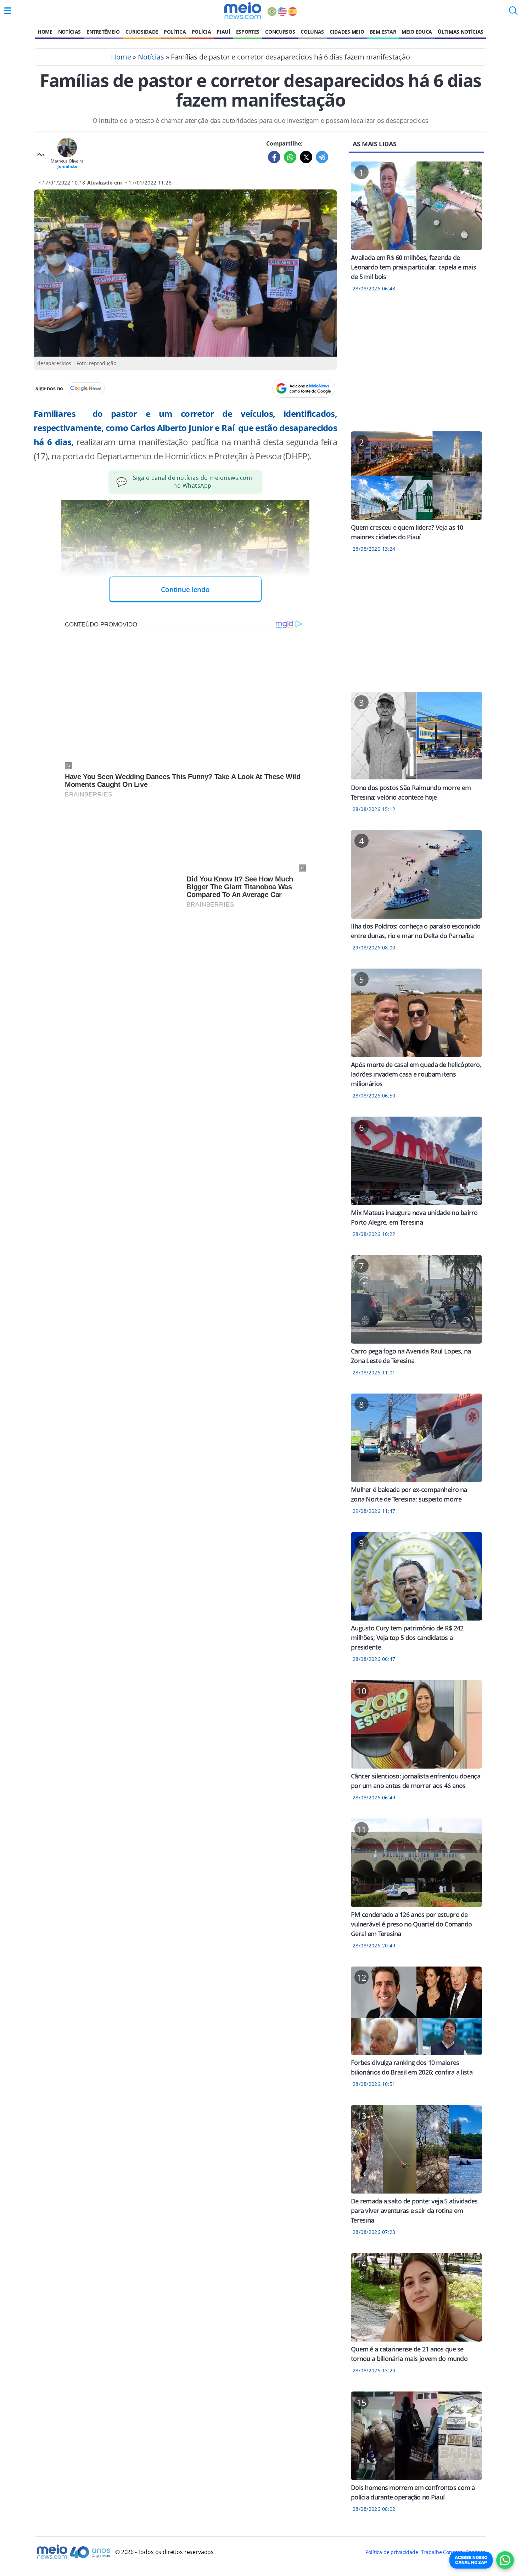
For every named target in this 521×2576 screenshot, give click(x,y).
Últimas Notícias (461, 32)
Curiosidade (142, 32)
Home (45, 32)
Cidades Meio (347, 32)
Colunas (312, 32)
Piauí (223, 32)
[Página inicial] (243, 11)
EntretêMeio (103, 32)
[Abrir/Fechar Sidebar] (8, 11)
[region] (416, 366)
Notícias (69, 32)
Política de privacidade (392, 2552)
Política (175, 32)
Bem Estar (383, 32)
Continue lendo (185, 589)
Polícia (201, 32)
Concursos (280, 32)
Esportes (248, 32)
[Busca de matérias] (513, 13)
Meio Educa (417, 32)
